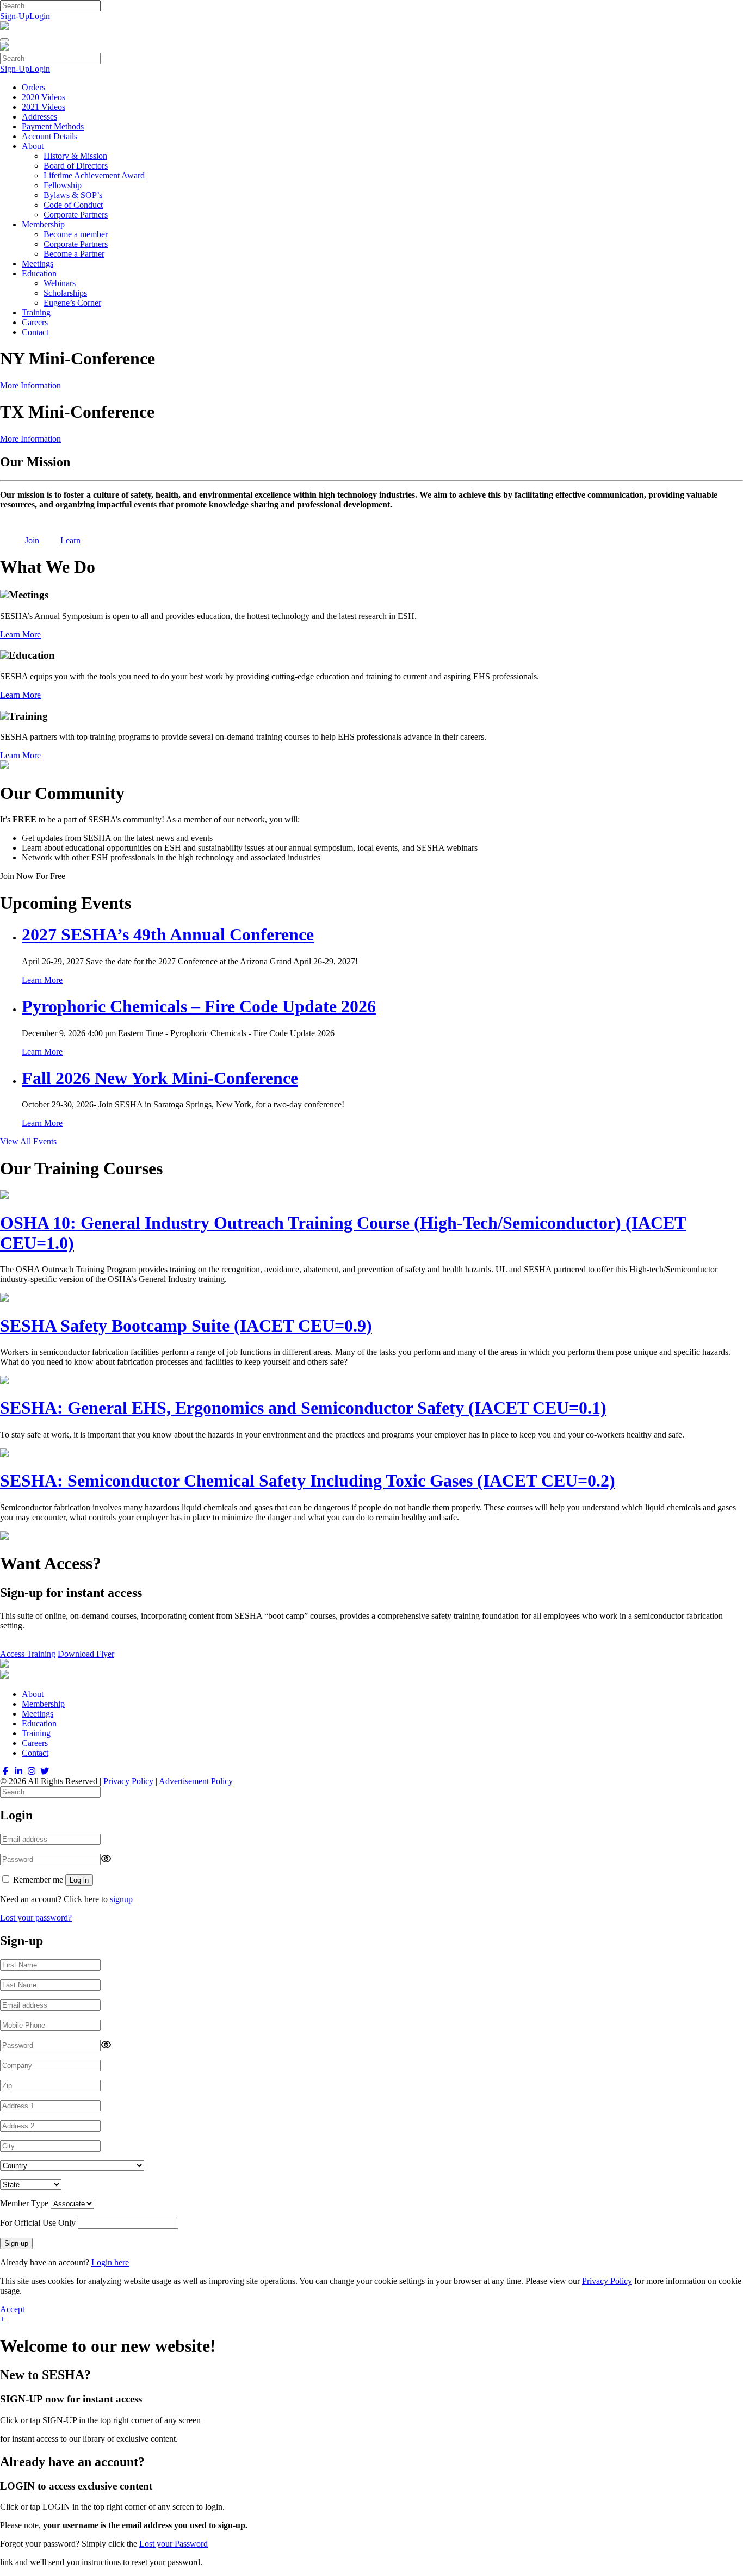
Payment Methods (53, 126)
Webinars (60, 283)
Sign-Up (15, 16)
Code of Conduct (73, 205)
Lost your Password (174, 2544)
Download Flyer (86, 1654)
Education (39, 273)
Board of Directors (76, 166)
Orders (33, 87)
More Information (30, 385)
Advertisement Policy (196, 1781)
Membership (43, 224)
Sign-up (16, 2243)
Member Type (24, 2203)
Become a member (76, 234)
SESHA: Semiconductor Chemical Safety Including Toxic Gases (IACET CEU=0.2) (308, 1481)
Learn (70, 540)
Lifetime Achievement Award (94, 175)
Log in (79, 1880)
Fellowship (63, 185)
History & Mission (75, 156)
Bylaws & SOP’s (73, 195)
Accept (12, 2309)
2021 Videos (44, 107)
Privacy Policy (128, 1781)
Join (32, 540)
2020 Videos (44, 97)
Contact (35, 332)
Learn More (20, 634)
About (33, 146)
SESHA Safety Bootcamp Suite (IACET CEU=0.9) (186, 1326)
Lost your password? (36, 1918)
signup (121, 1899)
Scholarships (65, 293)
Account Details (49, 136)
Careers (35, 322)
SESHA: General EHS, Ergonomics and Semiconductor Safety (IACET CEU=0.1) (303, 1408)
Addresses (39, 117)
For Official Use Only (38, 2223)
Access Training (28, 1654)
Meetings (38, 264)
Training (36, 312)
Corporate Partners (76, 215)
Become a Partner (74, 254)
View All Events (28, 1141)
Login (40, 16)
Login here (110, 2262)
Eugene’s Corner (72, 303)
